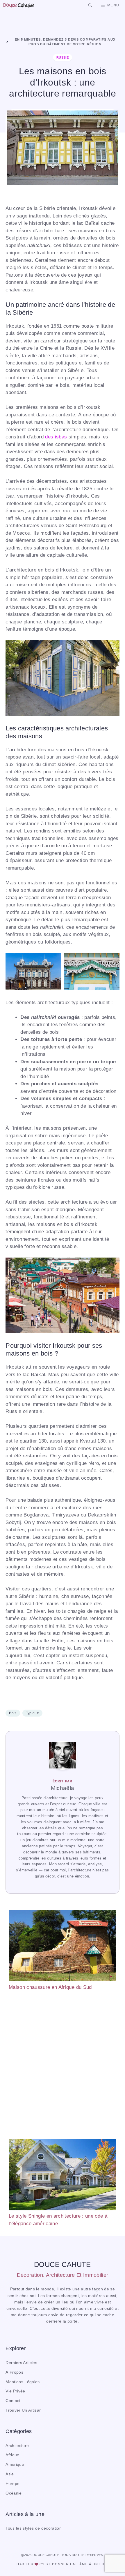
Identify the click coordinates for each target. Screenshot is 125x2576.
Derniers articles (21, 2363)
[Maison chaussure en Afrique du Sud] (63, 1946)
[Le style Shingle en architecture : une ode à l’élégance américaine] (63, 2176)
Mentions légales (23, 2382)
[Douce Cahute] (18, 5)
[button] (90, 5)
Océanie (14, 2493)
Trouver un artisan (24, 2410)
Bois (13, 1713)
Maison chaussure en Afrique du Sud (50, 1987)
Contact (13, 2401)
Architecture (17, 2446)
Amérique (15, 2465)
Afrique (12, 2455)
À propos (14, 2372)
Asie (10, 2474)
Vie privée (15, 2391)
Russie (63, 57)
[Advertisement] (63, 2065)
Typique (32, 1713)
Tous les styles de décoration (34, 2528)
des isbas (56, 437)
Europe (12, 2484)
